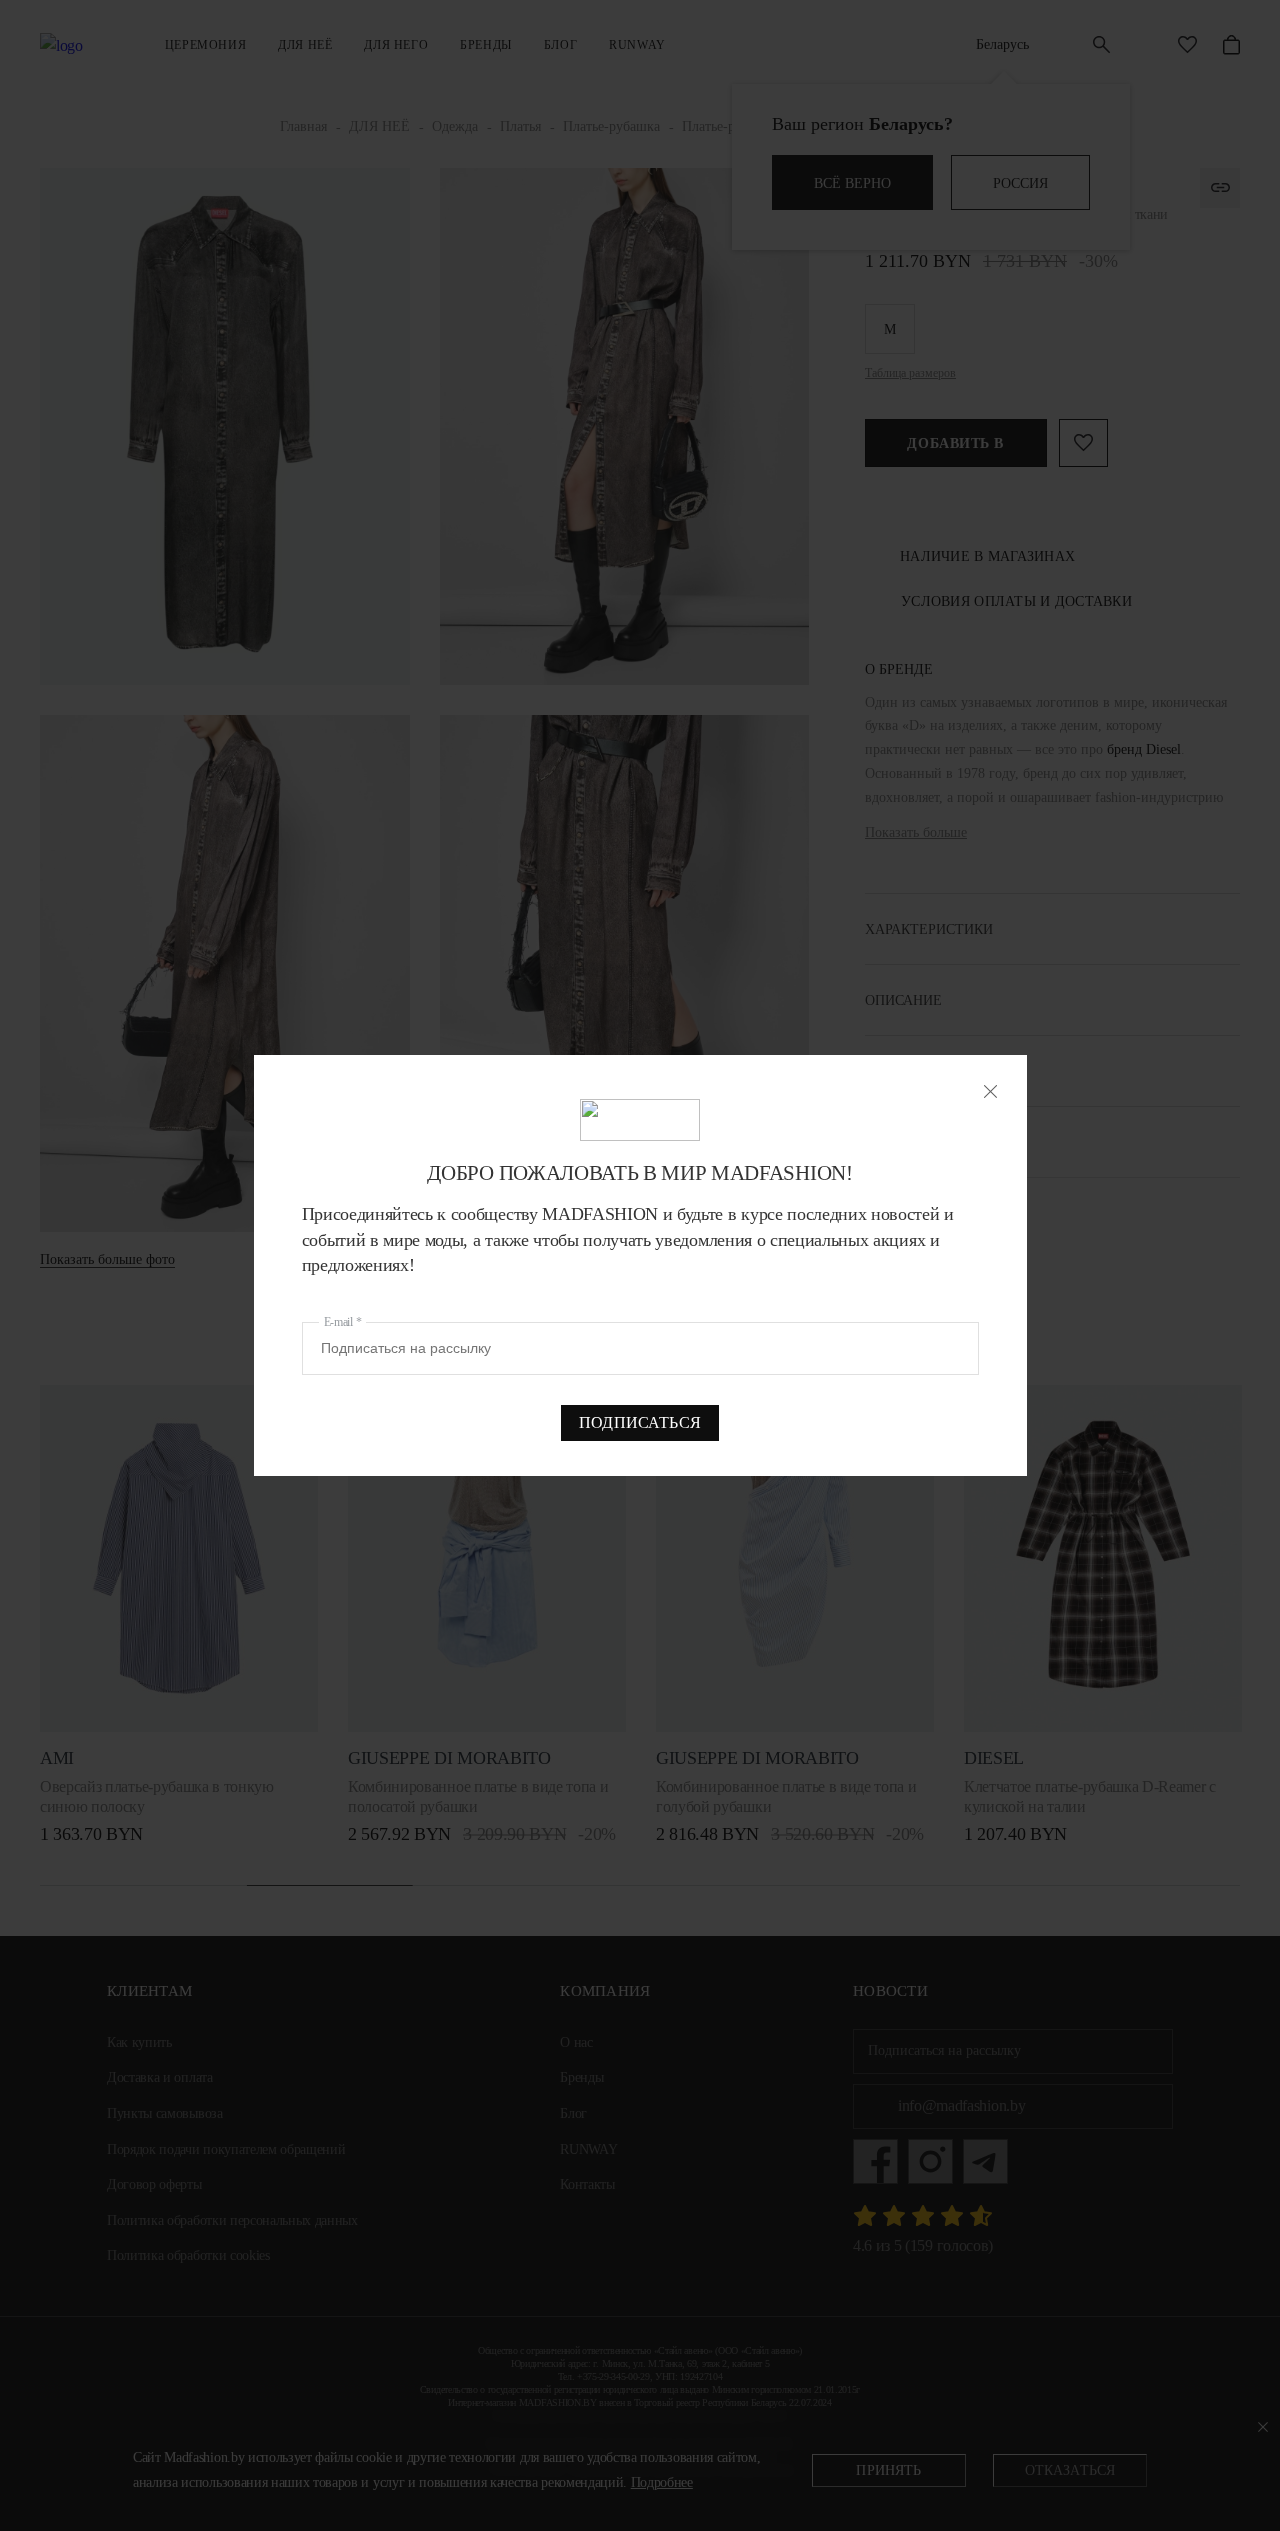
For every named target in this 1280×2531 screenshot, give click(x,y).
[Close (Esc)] (990, 1091)
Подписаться (640, 1422)
